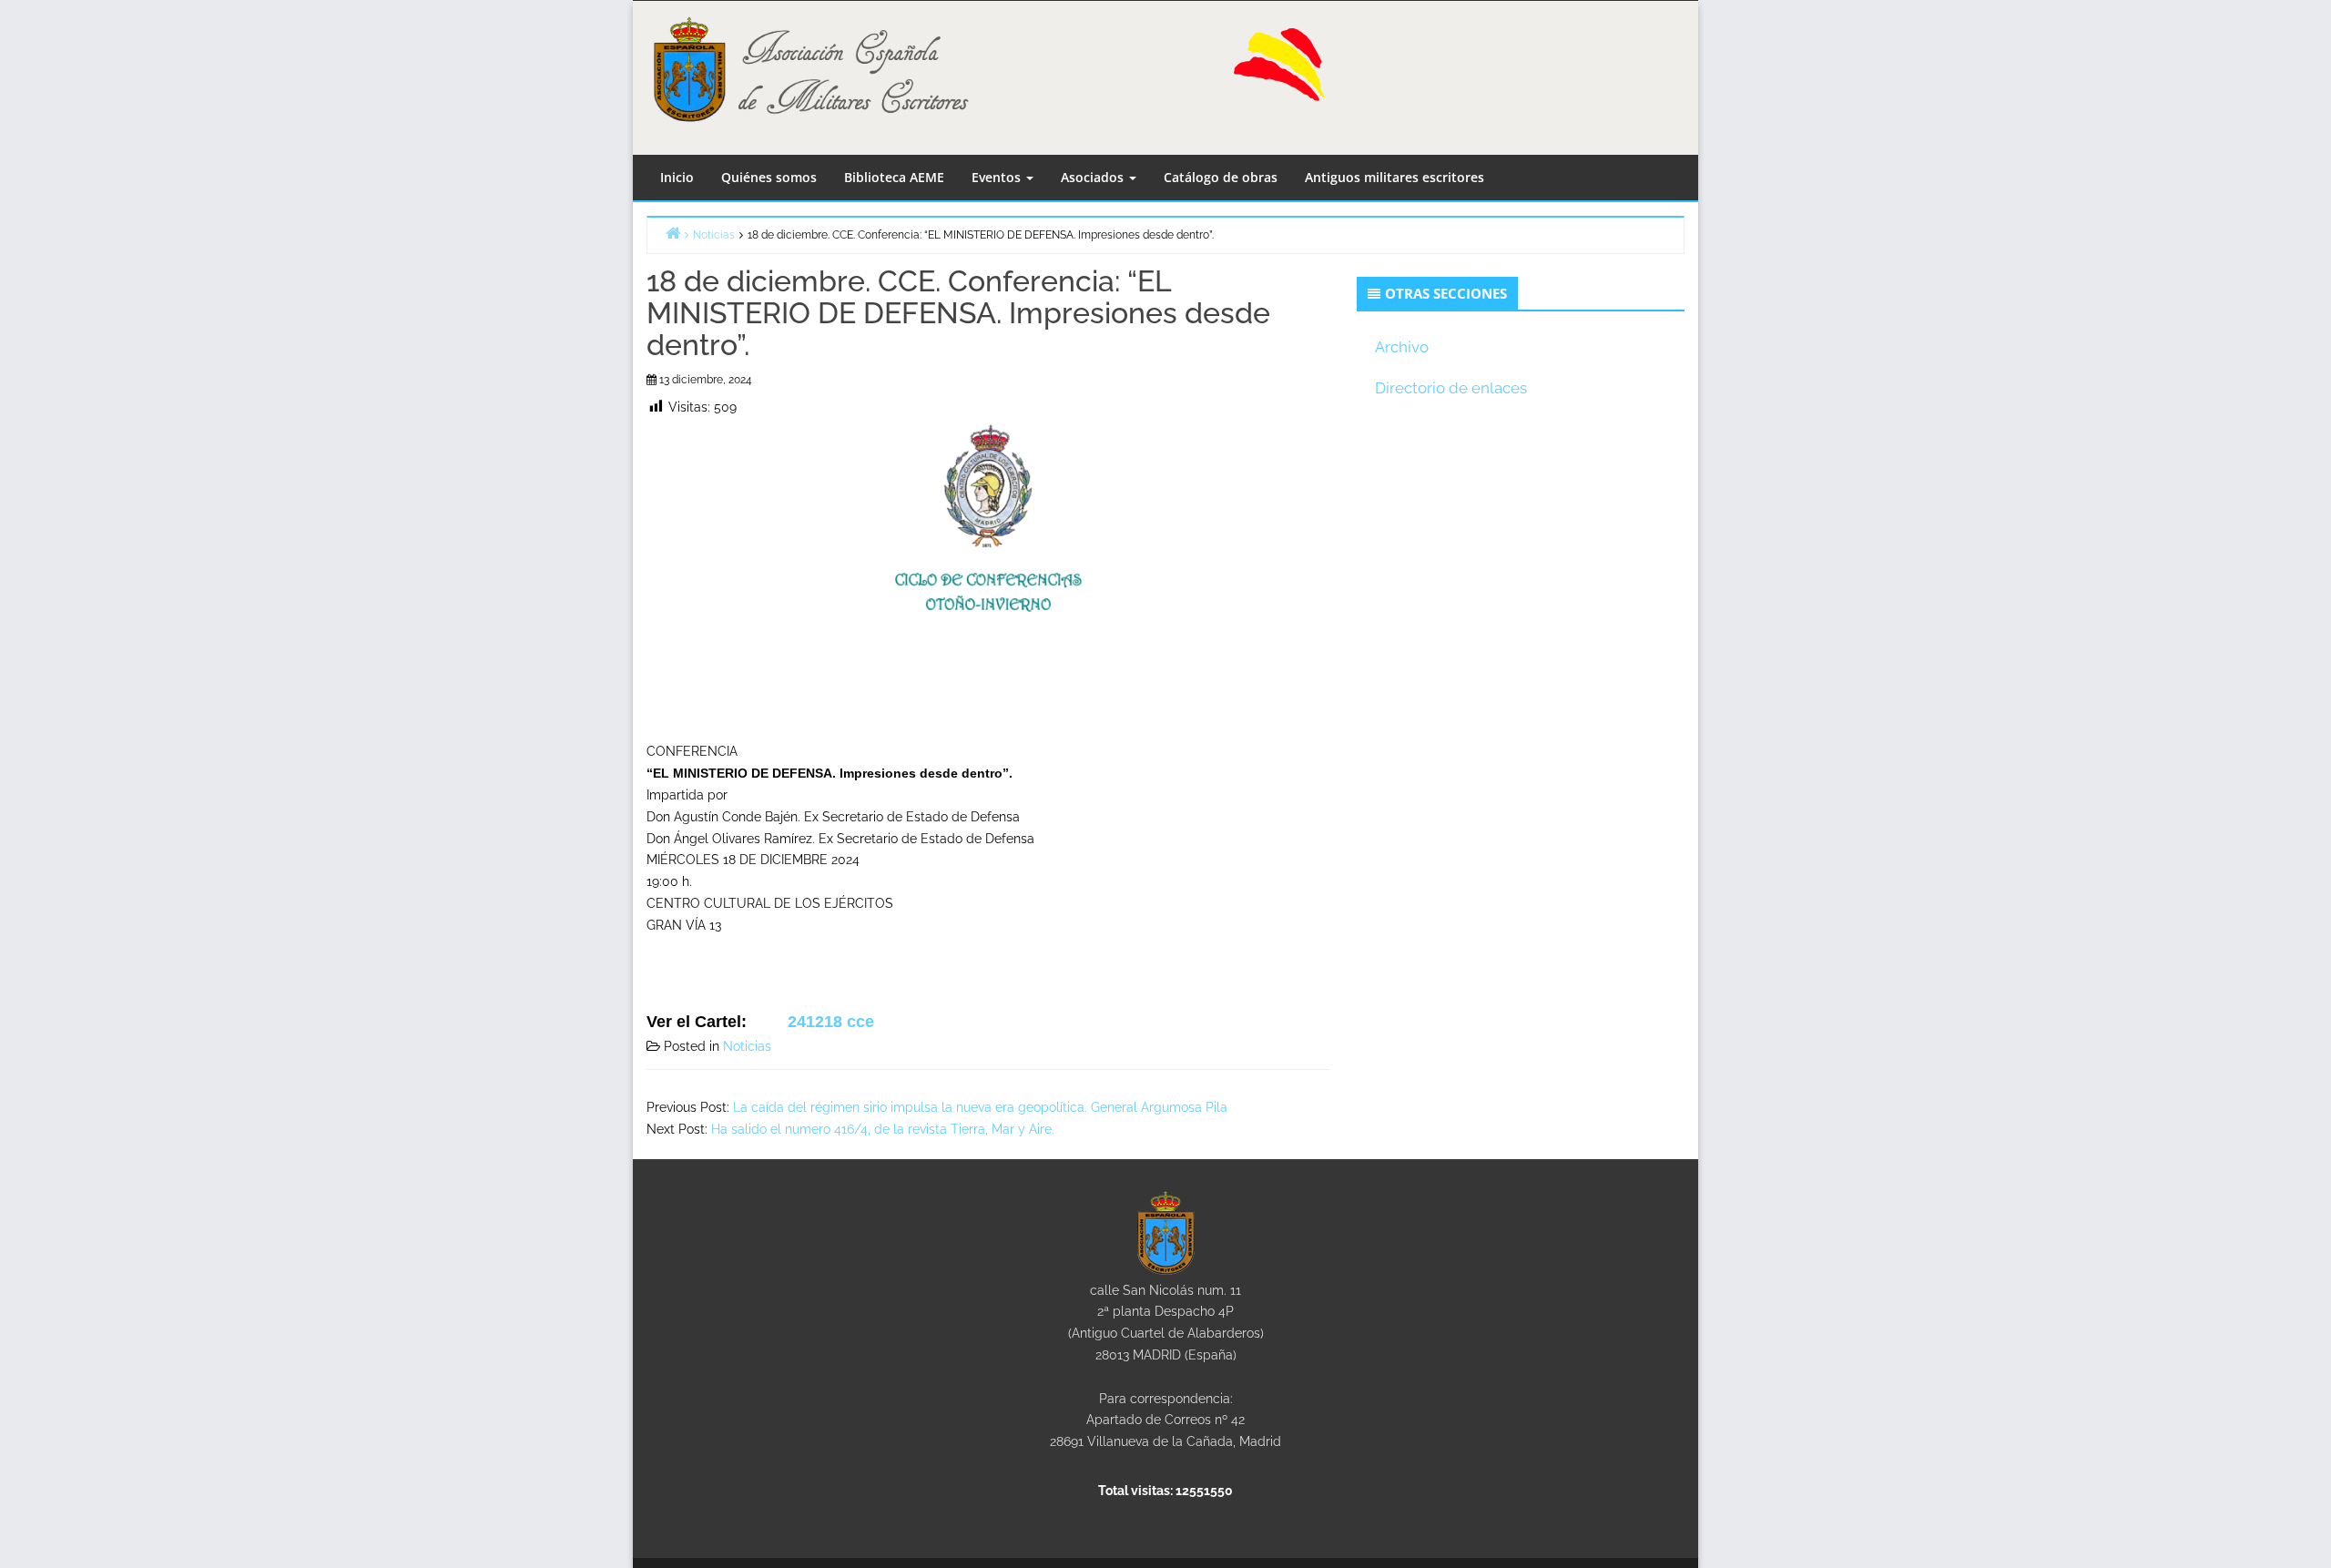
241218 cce (831, 1022)
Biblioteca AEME (894, 177)
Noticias (747, 1046)
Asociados (1094, 177)
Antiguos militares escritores (1395, 177)
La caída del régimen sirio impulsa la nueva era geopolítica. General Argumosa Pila (980, 1107)
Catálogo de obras (1221, 177)
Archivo (1402, 347)
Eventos (998, 177)
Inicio (677, 177)
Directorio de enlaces (1451, 388)
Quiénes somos (769, 177)
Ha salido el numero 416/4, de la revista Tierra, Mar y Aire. (883, 1129)
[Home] (673, 233)
